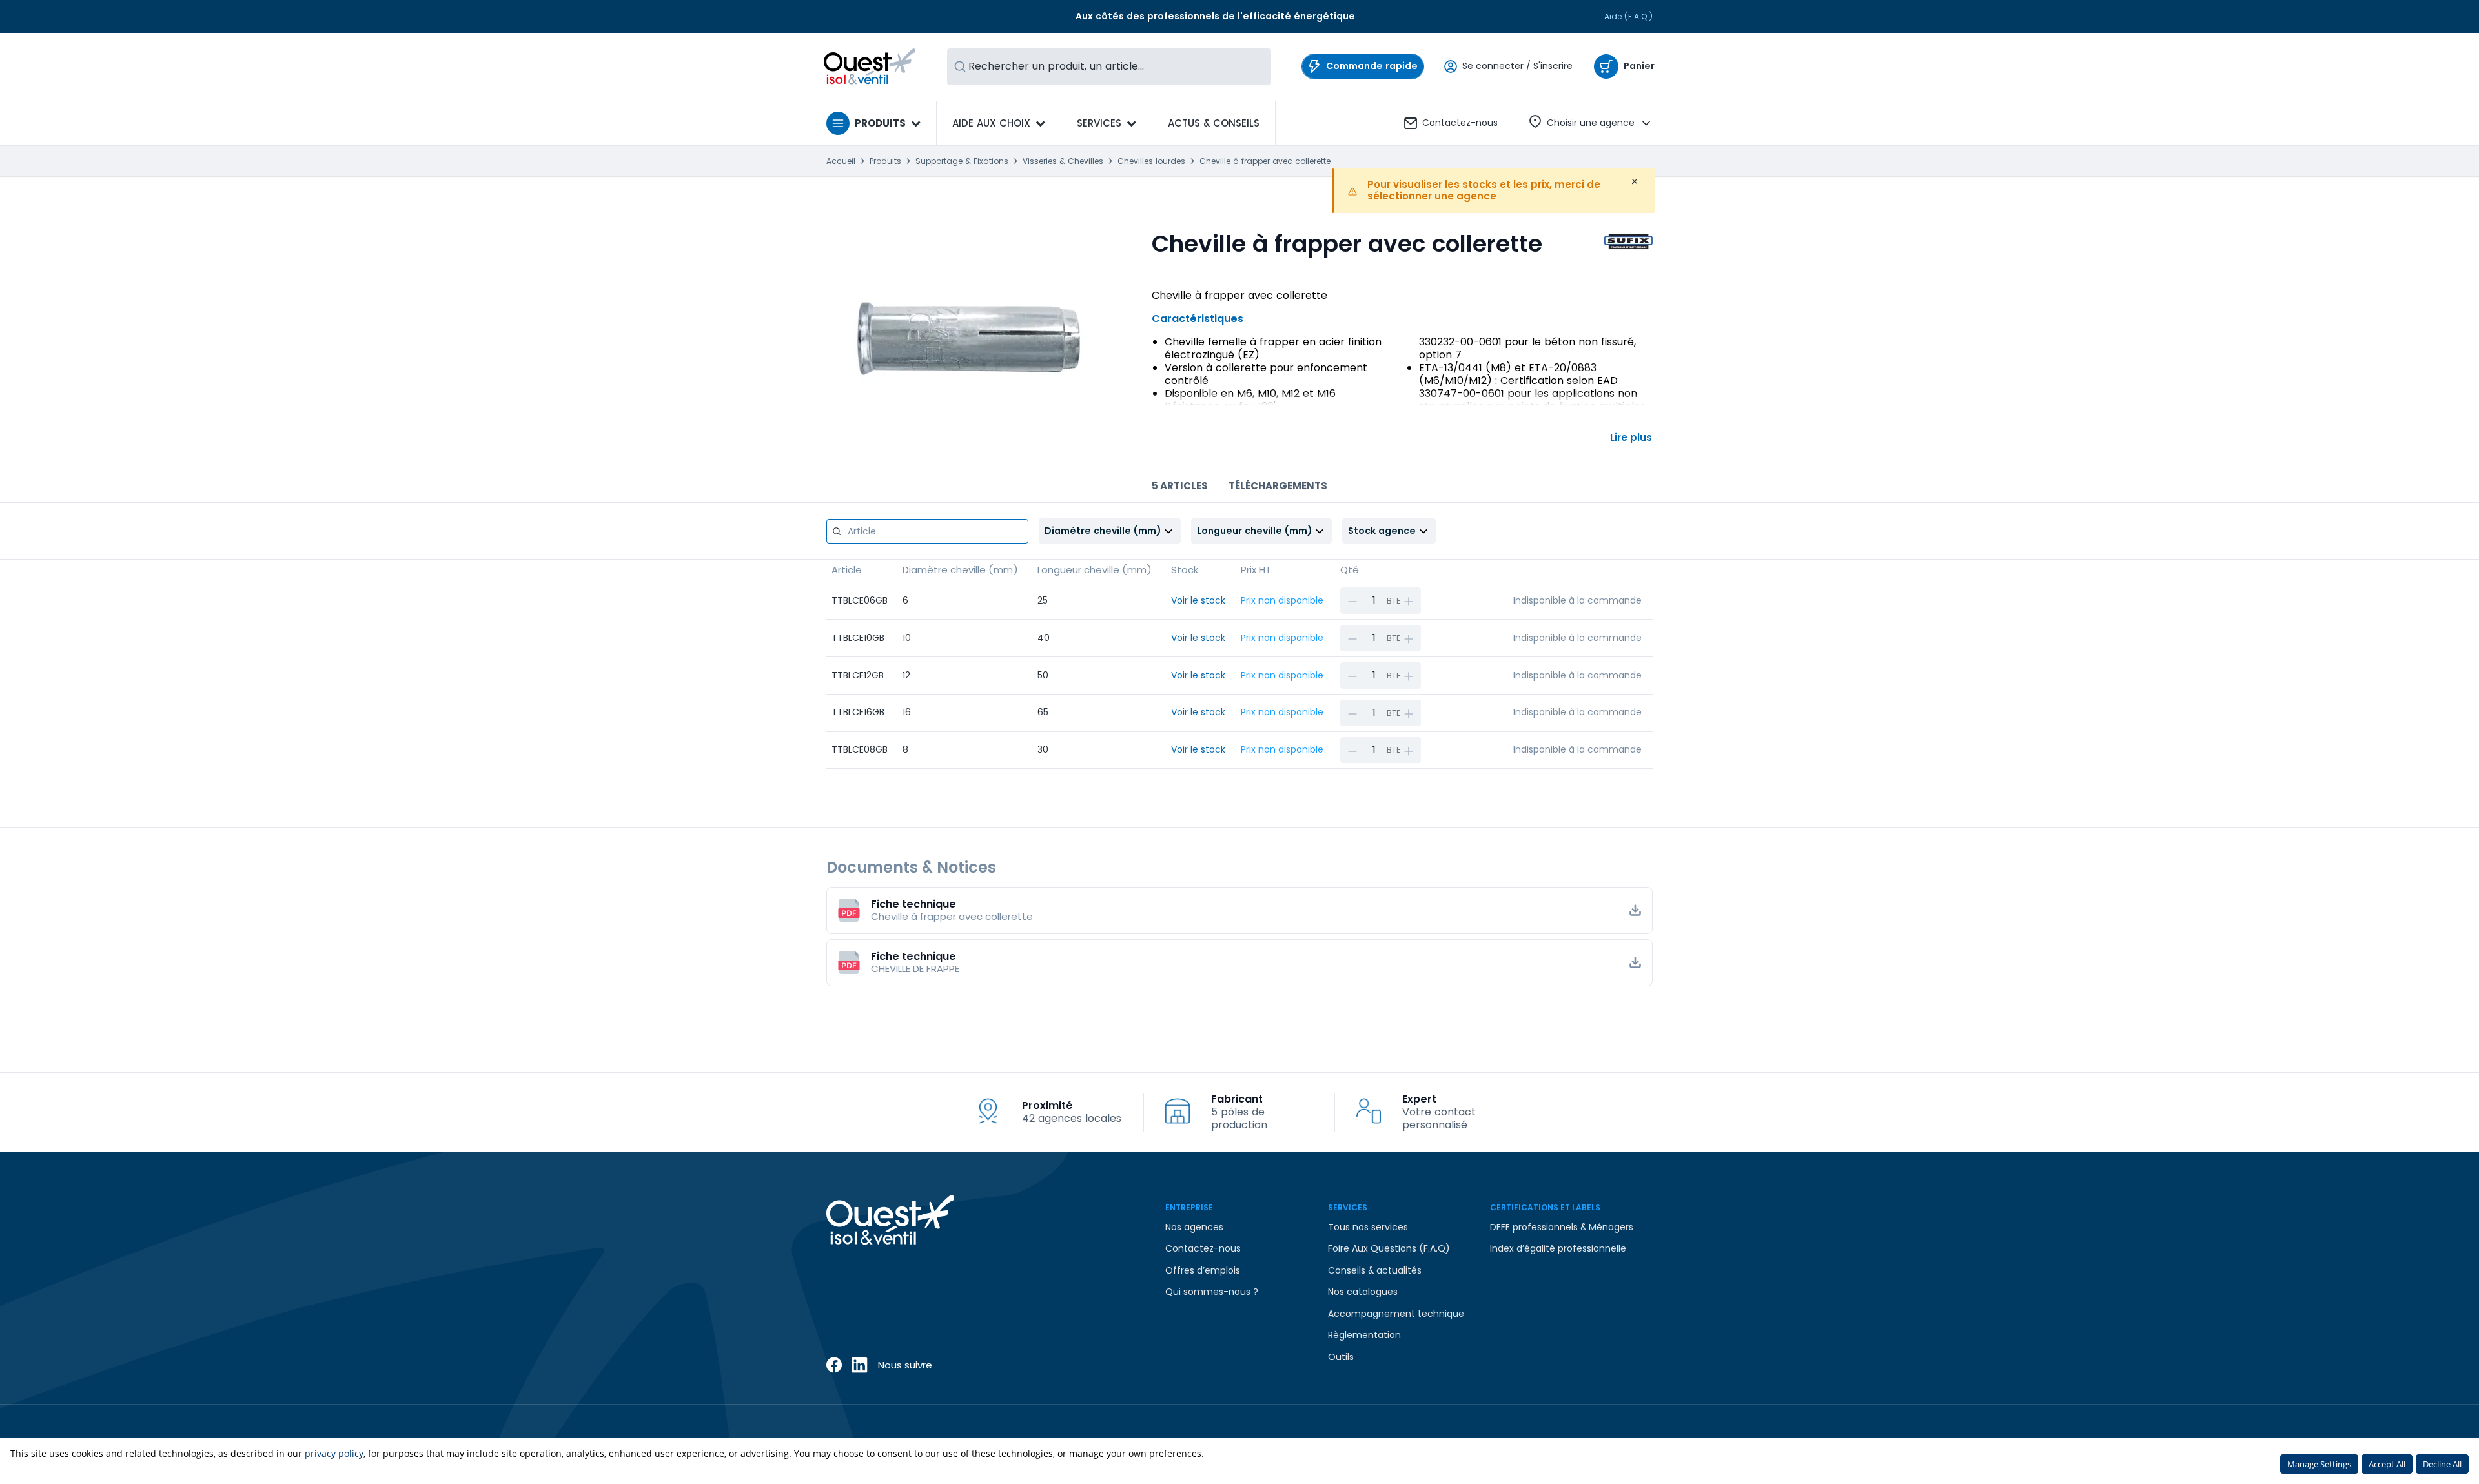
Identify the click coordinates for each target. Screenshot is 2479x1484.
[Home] (870, 66)
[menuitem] (1214, 123)
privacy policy (334, 1453)
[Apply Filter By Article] (837, 531)
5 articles (1180, 486)
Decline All (2442, 1464)
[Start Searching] (960, 67)
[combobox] (1109, 67)
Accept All (2387, 1464)
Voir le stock (1198, 600)
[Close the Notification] (1635, 181)
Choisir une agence (1591, 123)
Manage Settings (2319, 1464)
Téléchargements (1278, 486)
